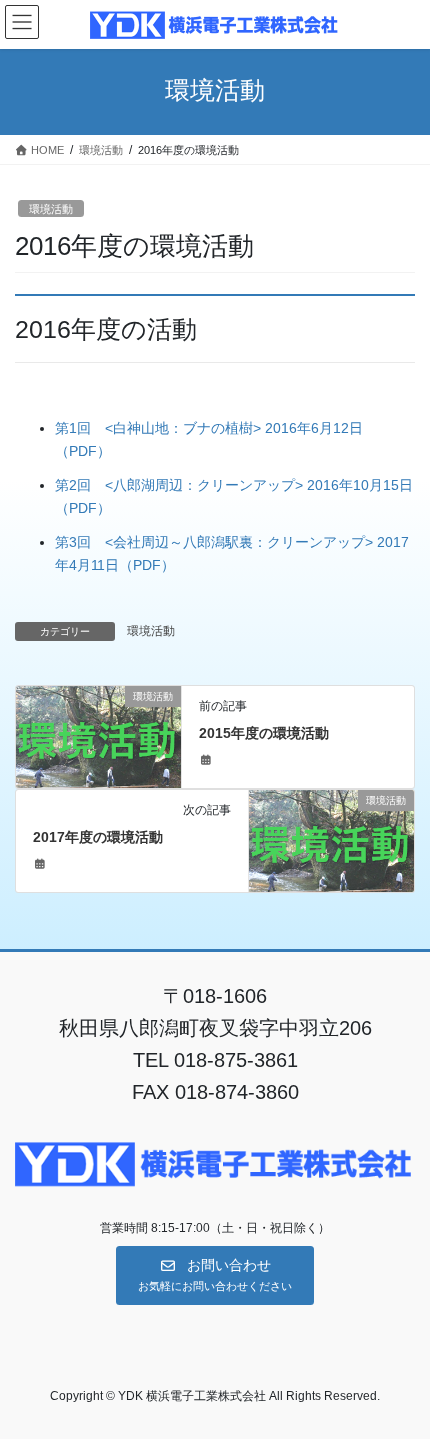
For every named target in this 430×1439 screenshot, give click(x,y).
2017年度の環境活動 (98, 837)
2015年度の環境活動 (264, 733)
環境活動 (51, 209)
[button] (215, 1275)
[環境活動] (98, 736)
